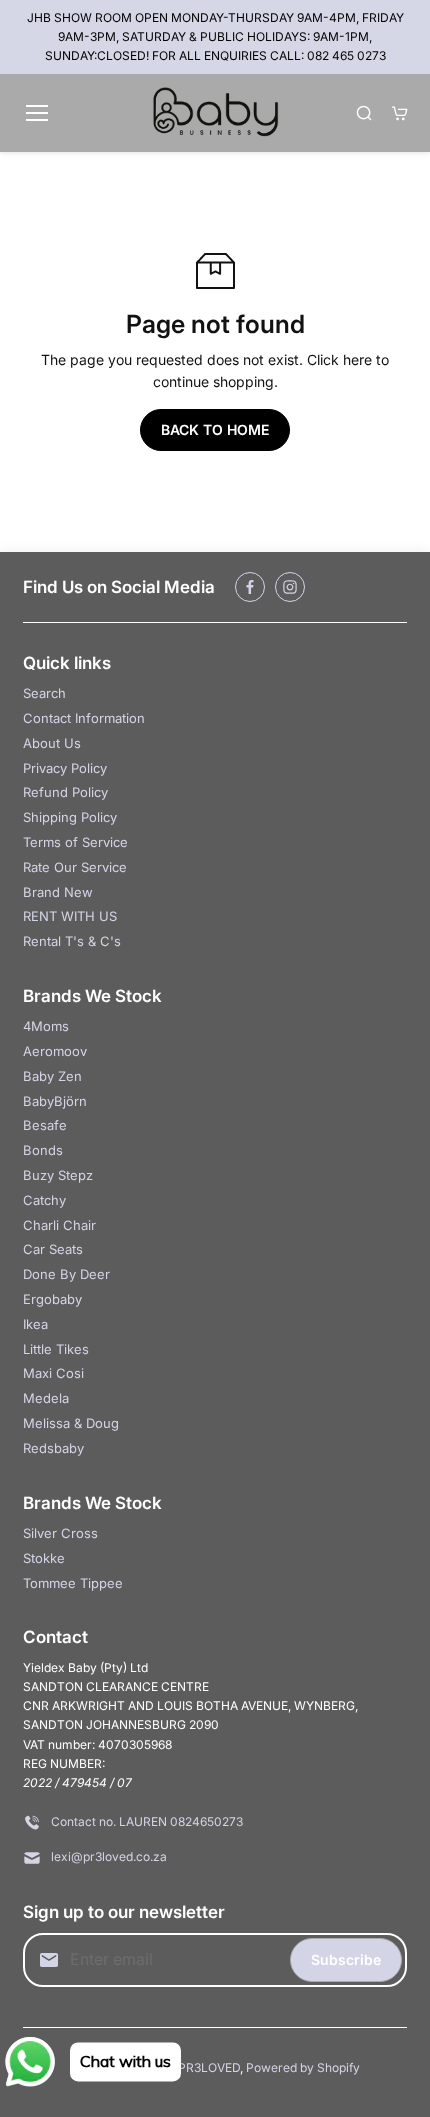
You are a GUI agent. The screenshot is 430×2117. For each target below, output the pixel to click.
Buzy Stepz (58, 1175)
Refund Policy (65, 792)
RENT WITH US (70, 916)
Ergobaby (52, 1299)
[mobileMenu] (37, 113)
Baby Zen (52, 1076)
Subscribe (346, 1959)
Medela (46, 1398)
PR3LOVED (209, 2067)
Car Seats (53, 1249)
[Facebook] (250, 587)
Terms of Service (75, 842)
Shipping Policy (70, 817)
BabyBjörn (55, 1101)
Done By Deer (66, 1274)
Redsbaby (53, 1448)
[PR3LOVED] (215, 113)
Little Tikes (56, 1349)
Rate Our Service (75, 867)
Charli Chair (59, 1225)
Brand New (58, 892)
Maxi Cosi (53, 1373)
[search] (364, 113)
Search (44, 693)
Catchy (44, 1200)
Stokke (44, 1558)
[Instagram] (290, 587)
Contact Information (84, 718)
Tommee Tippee (73, 1583)
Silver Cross (60, 1533)
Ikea (35, 1324)
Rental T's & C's (72, 941)
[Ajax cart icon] (400, 113)
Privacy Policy (65, 768)
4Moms (46, 1026)
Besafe (45, 1125)
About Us (52, 743)
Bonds (43, 1150)
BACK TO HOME (215, 429)
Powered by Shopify (303, 2067)
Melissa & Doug (71, 1423)
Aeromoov (55, 1051)
